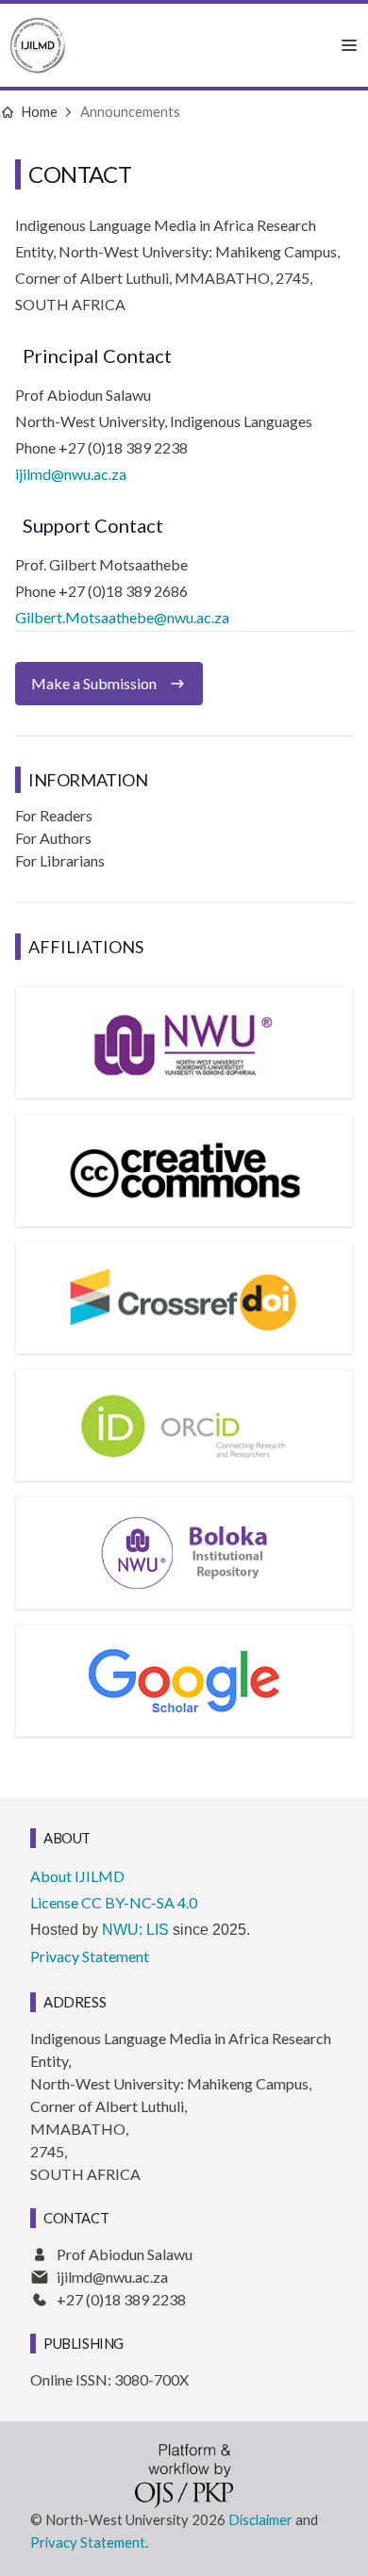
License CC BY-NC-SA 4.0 (114, 1902)
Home (39, 111)
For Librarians (60, 860)
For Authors (53, 838)
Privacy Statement (90, 1956)
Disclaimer (260, 2519)
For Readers (54, 815)
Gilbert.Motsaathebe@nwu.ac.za (122, 617)
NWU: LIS (135, 1930)
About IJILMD (77, 1876)
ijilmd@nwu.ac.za (71, 474)
